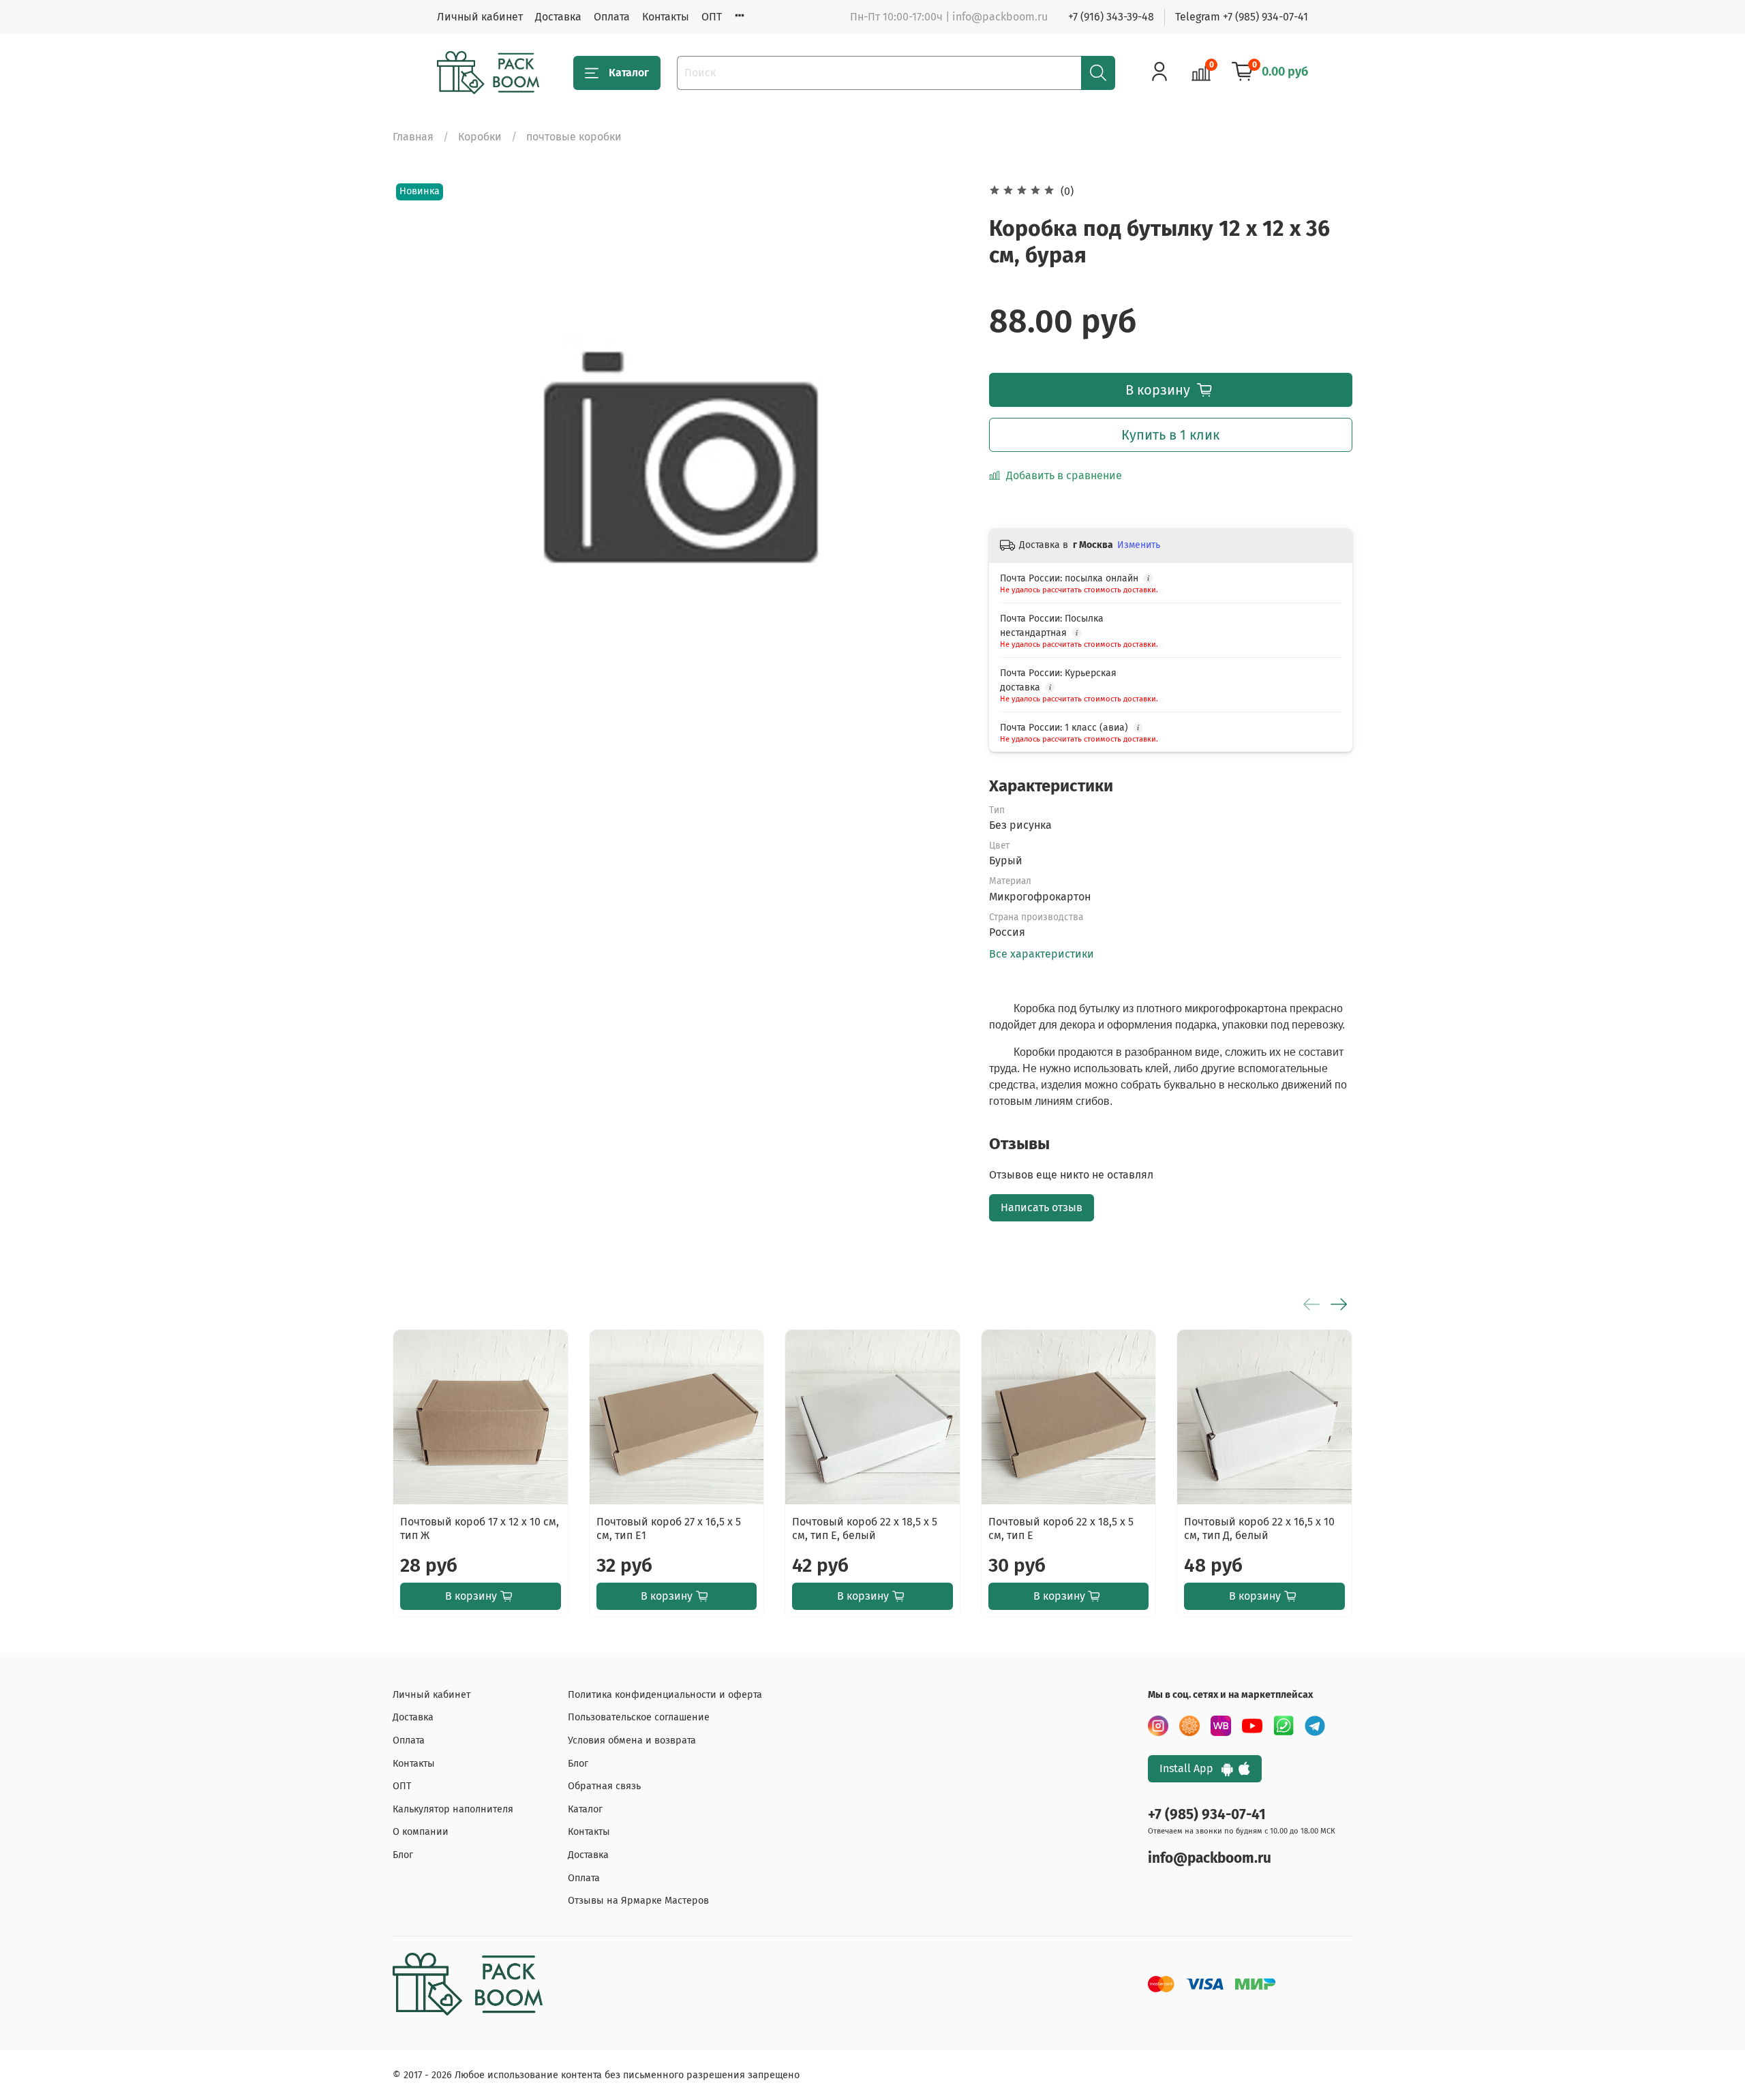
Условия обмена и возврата (632, 1740)
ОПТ (712, 17)
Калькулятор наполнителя (453, 1809)
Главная (413, 137)
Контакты (666, 17)
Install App (1190, 1768)
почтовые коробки (574, 137)
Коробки (480, 137)
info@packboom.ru (1210, 1858)
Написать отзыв (1042, 1207)
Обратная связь (604, 1786)
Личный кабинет (480, 17)
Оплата (612, 17)
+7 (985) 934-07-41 (1207, 1815)
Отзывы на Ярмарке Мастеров (638, 1901)
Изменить (1139, 545)
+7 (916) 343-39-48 (1111, 17)
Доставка (558, 17)
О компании (421, 1832)
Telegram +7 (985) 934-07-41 (1242, 17)
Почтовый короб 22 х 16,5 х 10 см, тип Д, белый (1259, 1528)
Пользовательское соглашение (639, 1717)
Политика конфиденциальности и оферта (665, 1695)
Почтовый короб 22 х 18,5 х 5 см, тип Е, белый (865, 1528)
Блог (403, 1855)
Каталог (629, 73)
